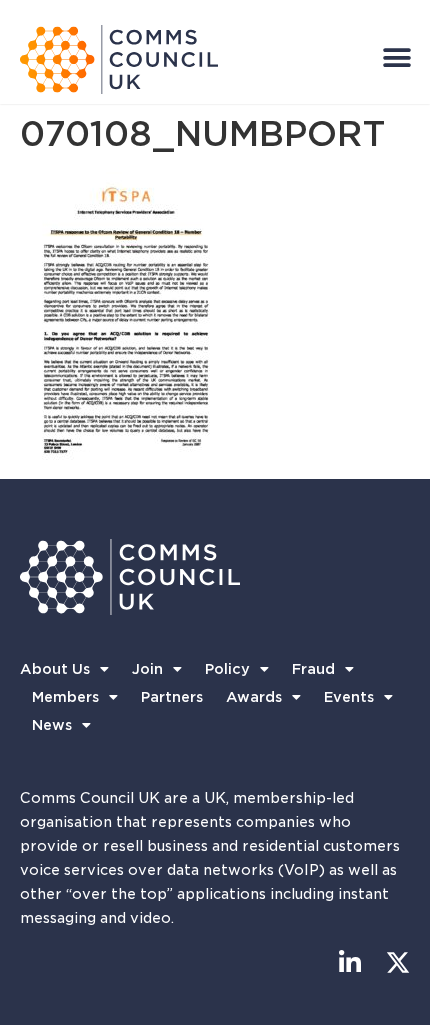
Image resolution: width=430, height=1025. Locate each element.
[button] (396, 57)
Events (349, 697)
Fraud (313, 669)
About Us (55, 669)
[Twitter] (397, 962)
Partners (172, 697)
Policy (227, 669)
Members (65, 697)
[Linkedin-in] (349, 962)
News (52, 725)
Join (147, 669)
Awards (254, 697)
